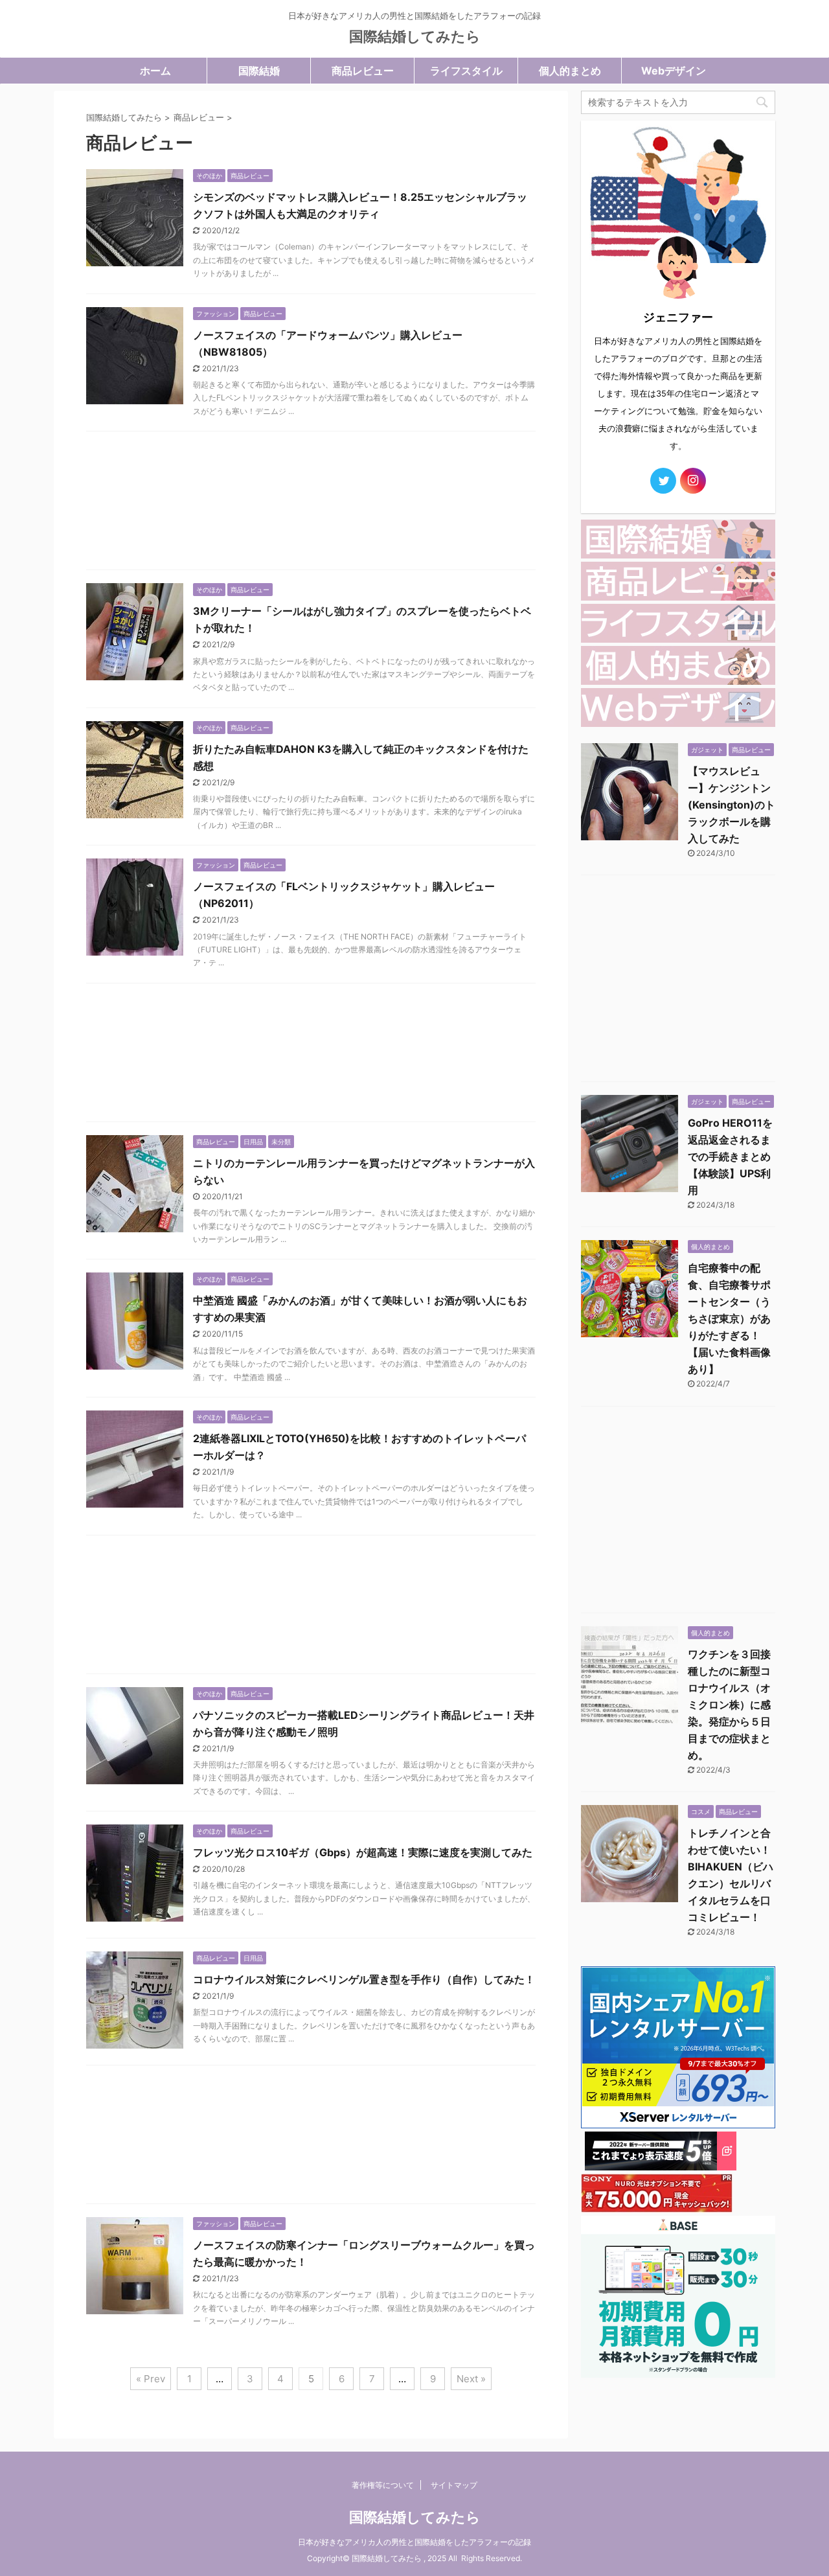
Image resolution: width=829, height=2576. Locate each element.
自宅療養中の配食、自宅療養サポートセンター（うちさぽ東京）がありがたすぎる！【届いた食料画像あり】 (729, 1318)
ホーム (155, 71)
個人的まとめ (570, 71)
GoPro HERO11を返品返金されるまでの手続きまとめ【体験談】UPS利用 (730, 1156)
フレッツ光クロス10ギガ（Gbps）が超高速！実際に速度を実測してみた (363, 1852)
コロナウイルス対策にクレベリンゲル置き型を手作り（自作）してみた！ (364, 1979)
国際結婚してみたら (415, 36)
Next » (471, 2379)
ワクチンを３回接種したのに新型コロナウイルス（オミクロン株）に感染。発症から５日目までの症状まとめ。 (729, 1705)
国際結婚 (259, 71)
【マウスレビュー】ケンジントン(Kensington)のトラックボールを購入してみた (732, 805)
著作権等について (383, 2485)
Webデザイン (674, 71)
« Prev (151, 2379)
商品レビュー (363, 71)
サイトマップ (454, 2485)
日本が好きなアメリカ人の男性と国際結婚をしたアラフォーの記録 (414, 2542)
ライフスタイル (466, 71)
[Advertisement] (311, 504)
